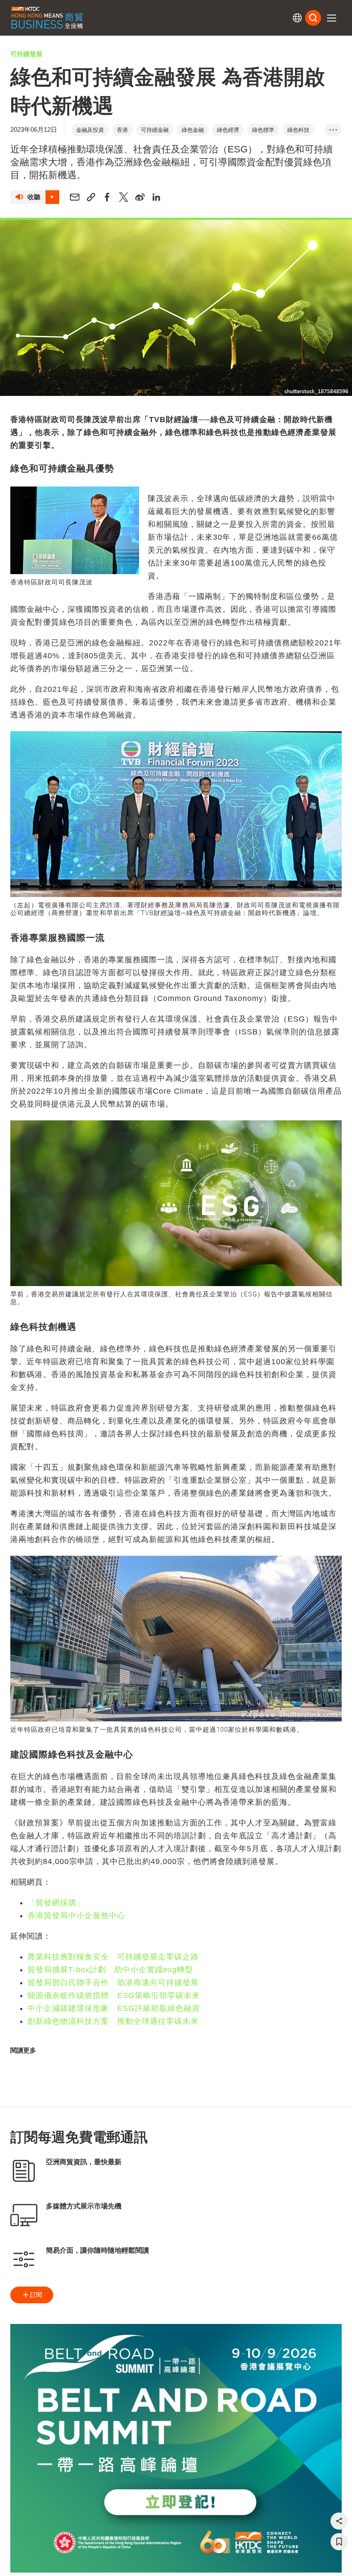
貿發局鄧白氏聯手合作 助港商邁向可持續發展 (113, 1983)
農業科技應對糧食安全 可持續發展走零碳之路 (113, 1957)
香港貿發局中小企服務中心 (76, 1916)
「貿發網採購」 (56, 1903)
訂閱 (36, 2295)
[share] (339, 2521)
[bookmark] (339, 2542)
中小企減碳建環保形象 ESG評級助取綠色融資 (114, 2008)
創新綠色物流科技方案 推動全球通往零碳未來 (113, 2021)
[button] (331, 18)
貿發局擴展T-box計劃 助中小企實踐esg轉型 (110, 1970)
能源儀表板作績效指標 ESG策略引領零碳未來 (114, 1995)
